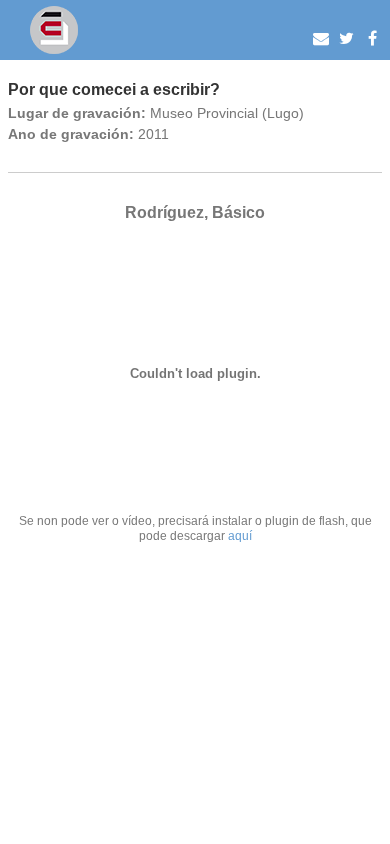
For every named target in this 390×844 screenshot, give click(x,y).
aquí (240, 535)
